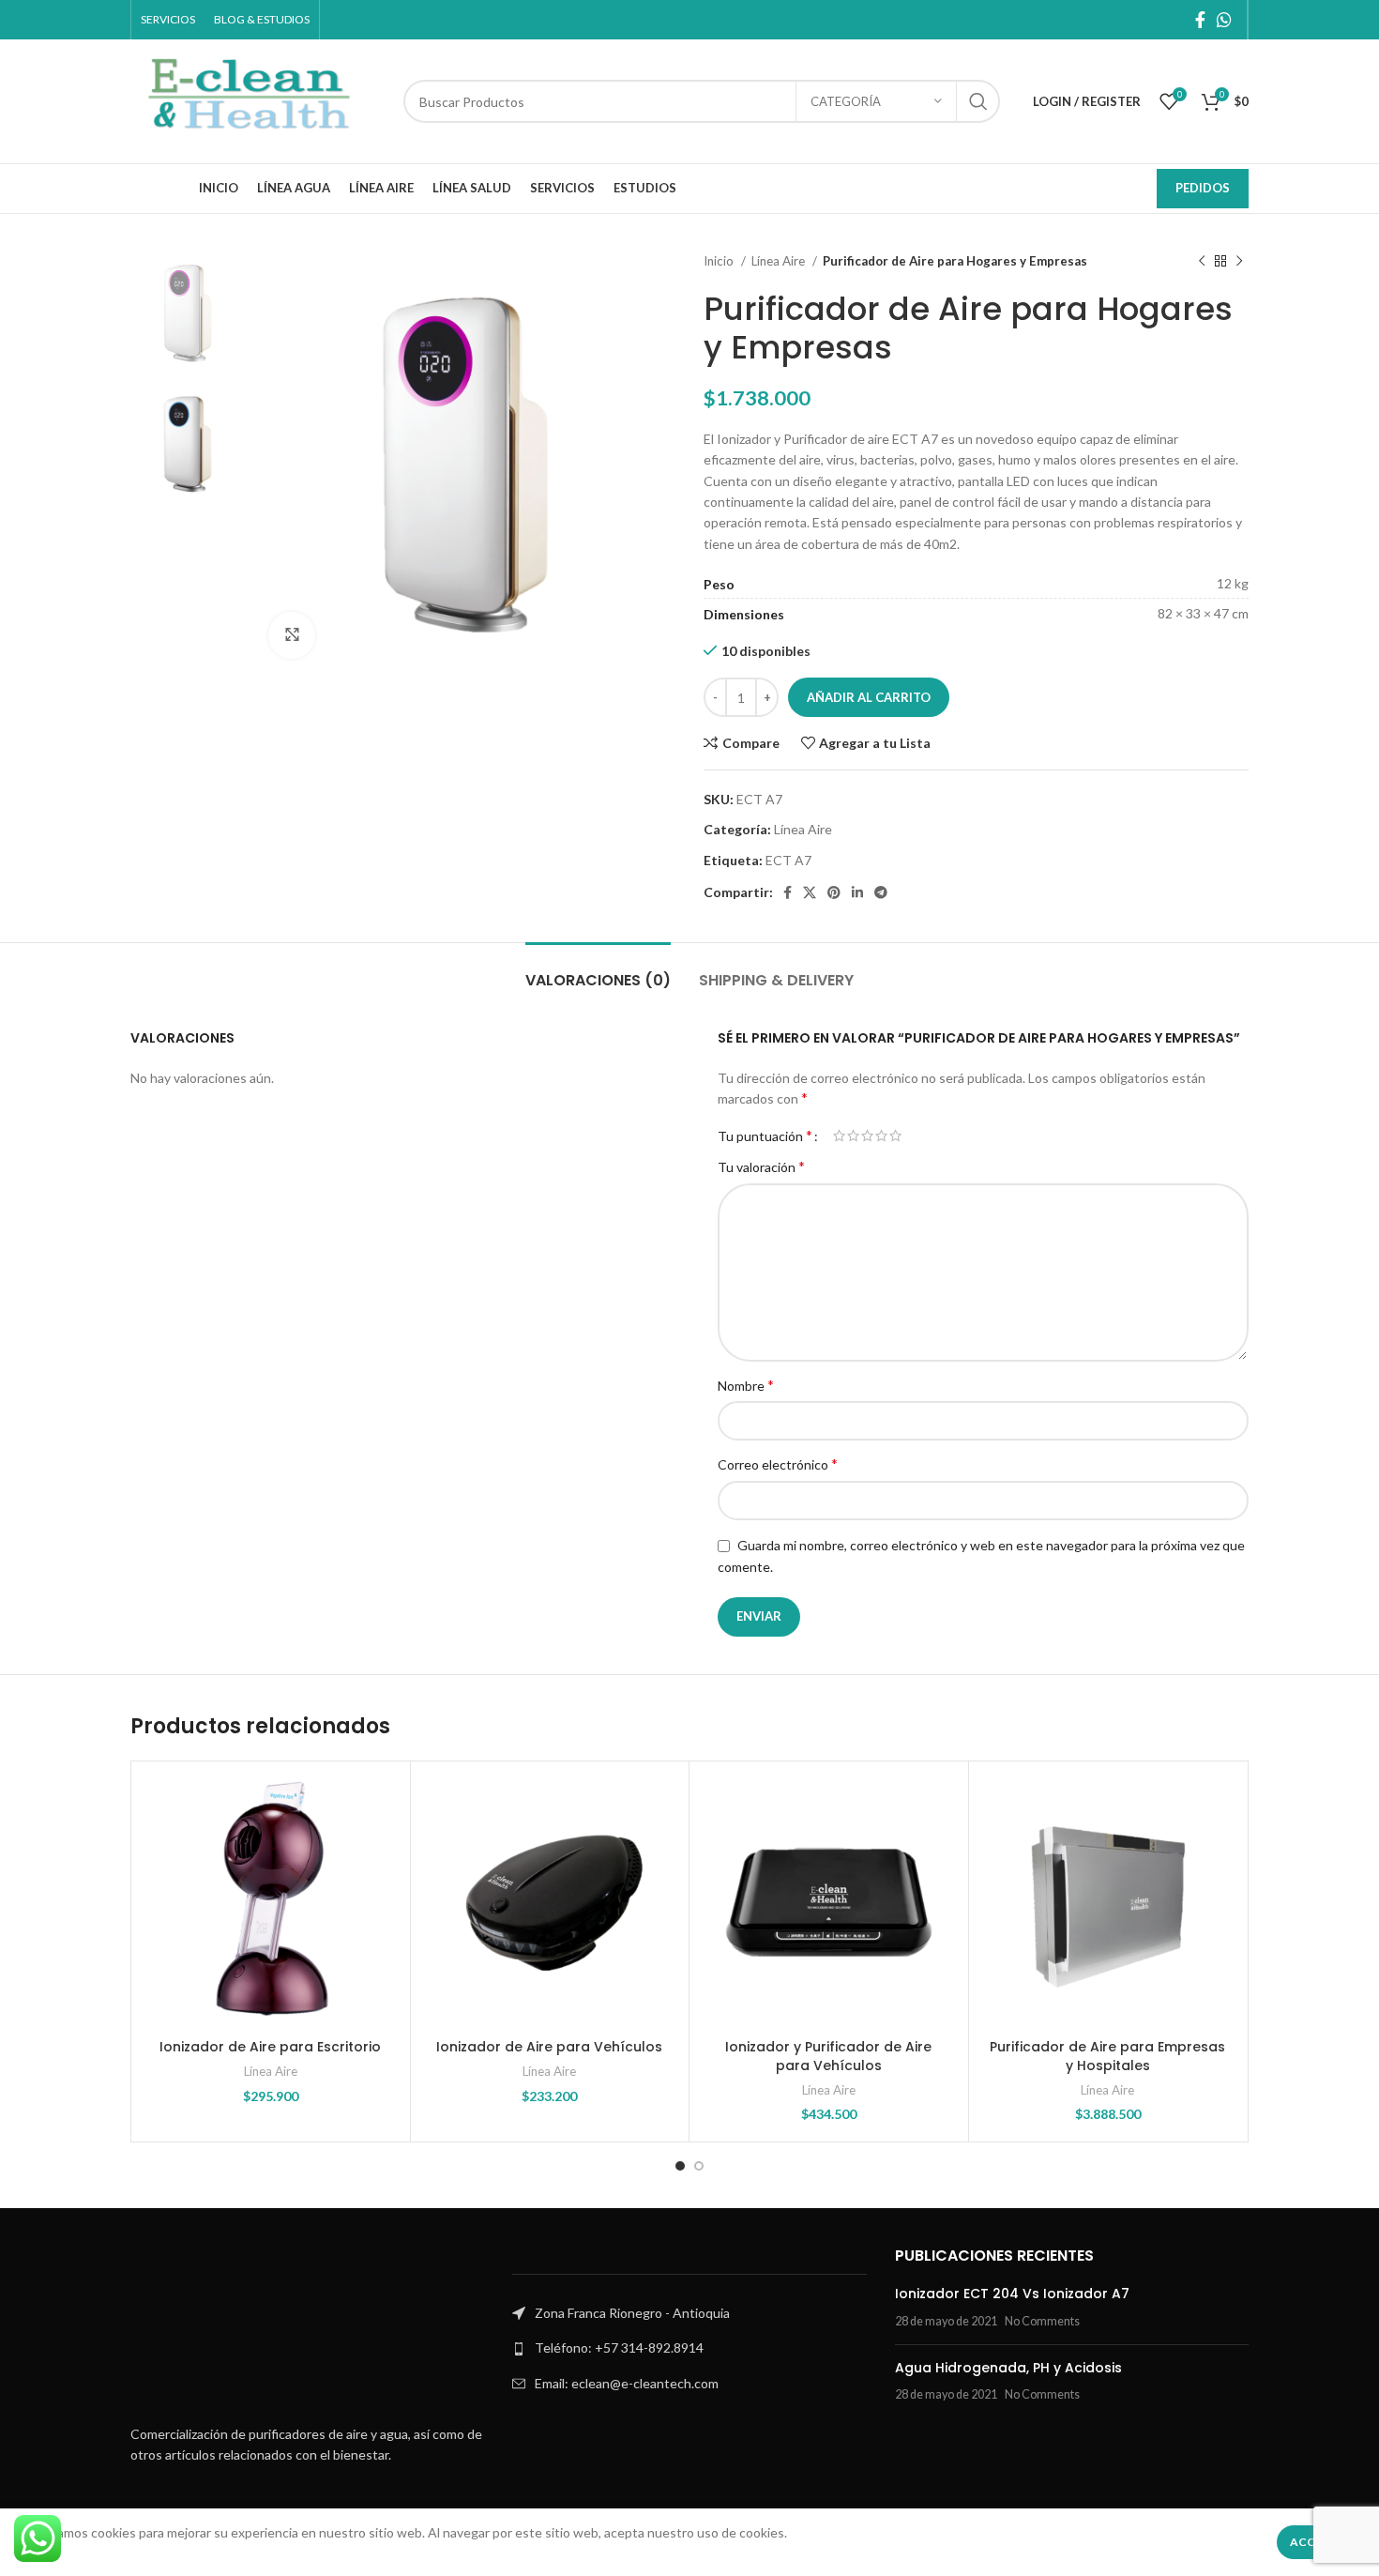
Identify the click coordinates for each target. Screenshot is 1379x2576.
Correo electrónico (778, 1463)
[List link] (689, 2348)
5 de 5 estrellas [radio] (895, 1136)
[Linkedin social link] (857, 892)
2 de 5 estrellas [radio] (853, 1136)
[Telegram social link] (881, 892)
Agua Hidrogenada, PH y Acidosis (1008, 2368)
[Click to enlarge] (292, 635)
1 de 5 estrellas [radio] (839, 1136)
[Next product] (1239, 262)
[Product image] (271, 1901)
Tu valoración (761, 1166)
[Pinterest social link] (834, 892)
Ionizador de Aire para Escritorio (270, 2047)
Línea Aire (780, 261)
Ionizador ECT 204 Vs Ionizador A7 (1012, 2294)
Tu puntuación (765, 1136)
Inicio (720, 261)
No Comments (1042, 2321)
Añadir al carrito (869, 697)
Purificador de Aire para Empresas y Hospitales (1107, 2056)
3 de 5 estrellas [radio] (867, 1136)
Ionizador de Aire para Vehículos (549, 2047)
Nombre (746, 1385)
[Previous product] (1202, 262)
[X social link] (810, 892)
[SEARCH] (978, 101)
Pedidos (1203, 188)
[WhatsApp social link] (1224, 20)
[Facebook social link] (1200, 20)
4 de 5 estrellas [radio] (881, 1136)
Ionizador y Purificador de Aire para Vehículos (828, 2056)
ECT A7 (788, 860)
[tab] (598, 971)
